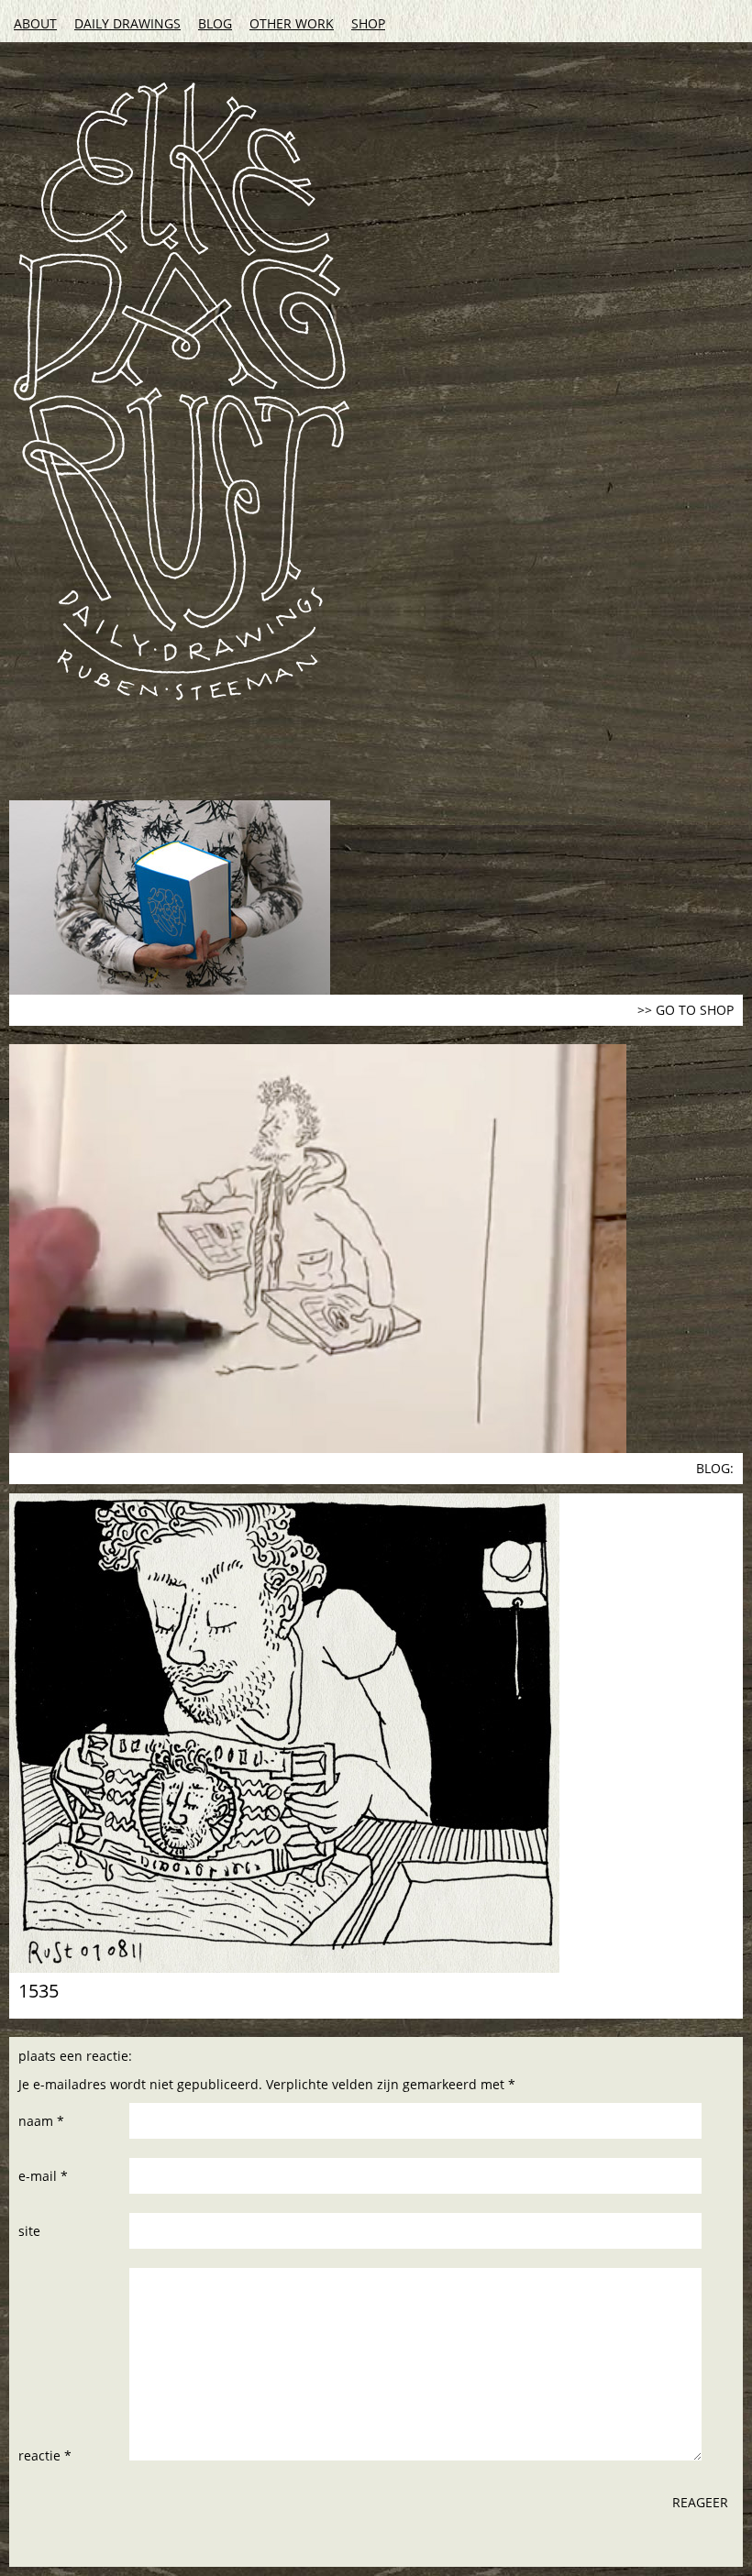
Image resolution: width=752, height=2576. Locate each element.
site (29, 2231)
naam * (41, 2121)
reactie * (45, 2455)
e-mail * (43, 2176)
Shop (368, 23)
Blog (215, 23)
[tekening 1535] (376, 1733)
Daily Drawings (127, 23)
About (35, 23)
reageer (700, 2502)
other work (292, 23)
